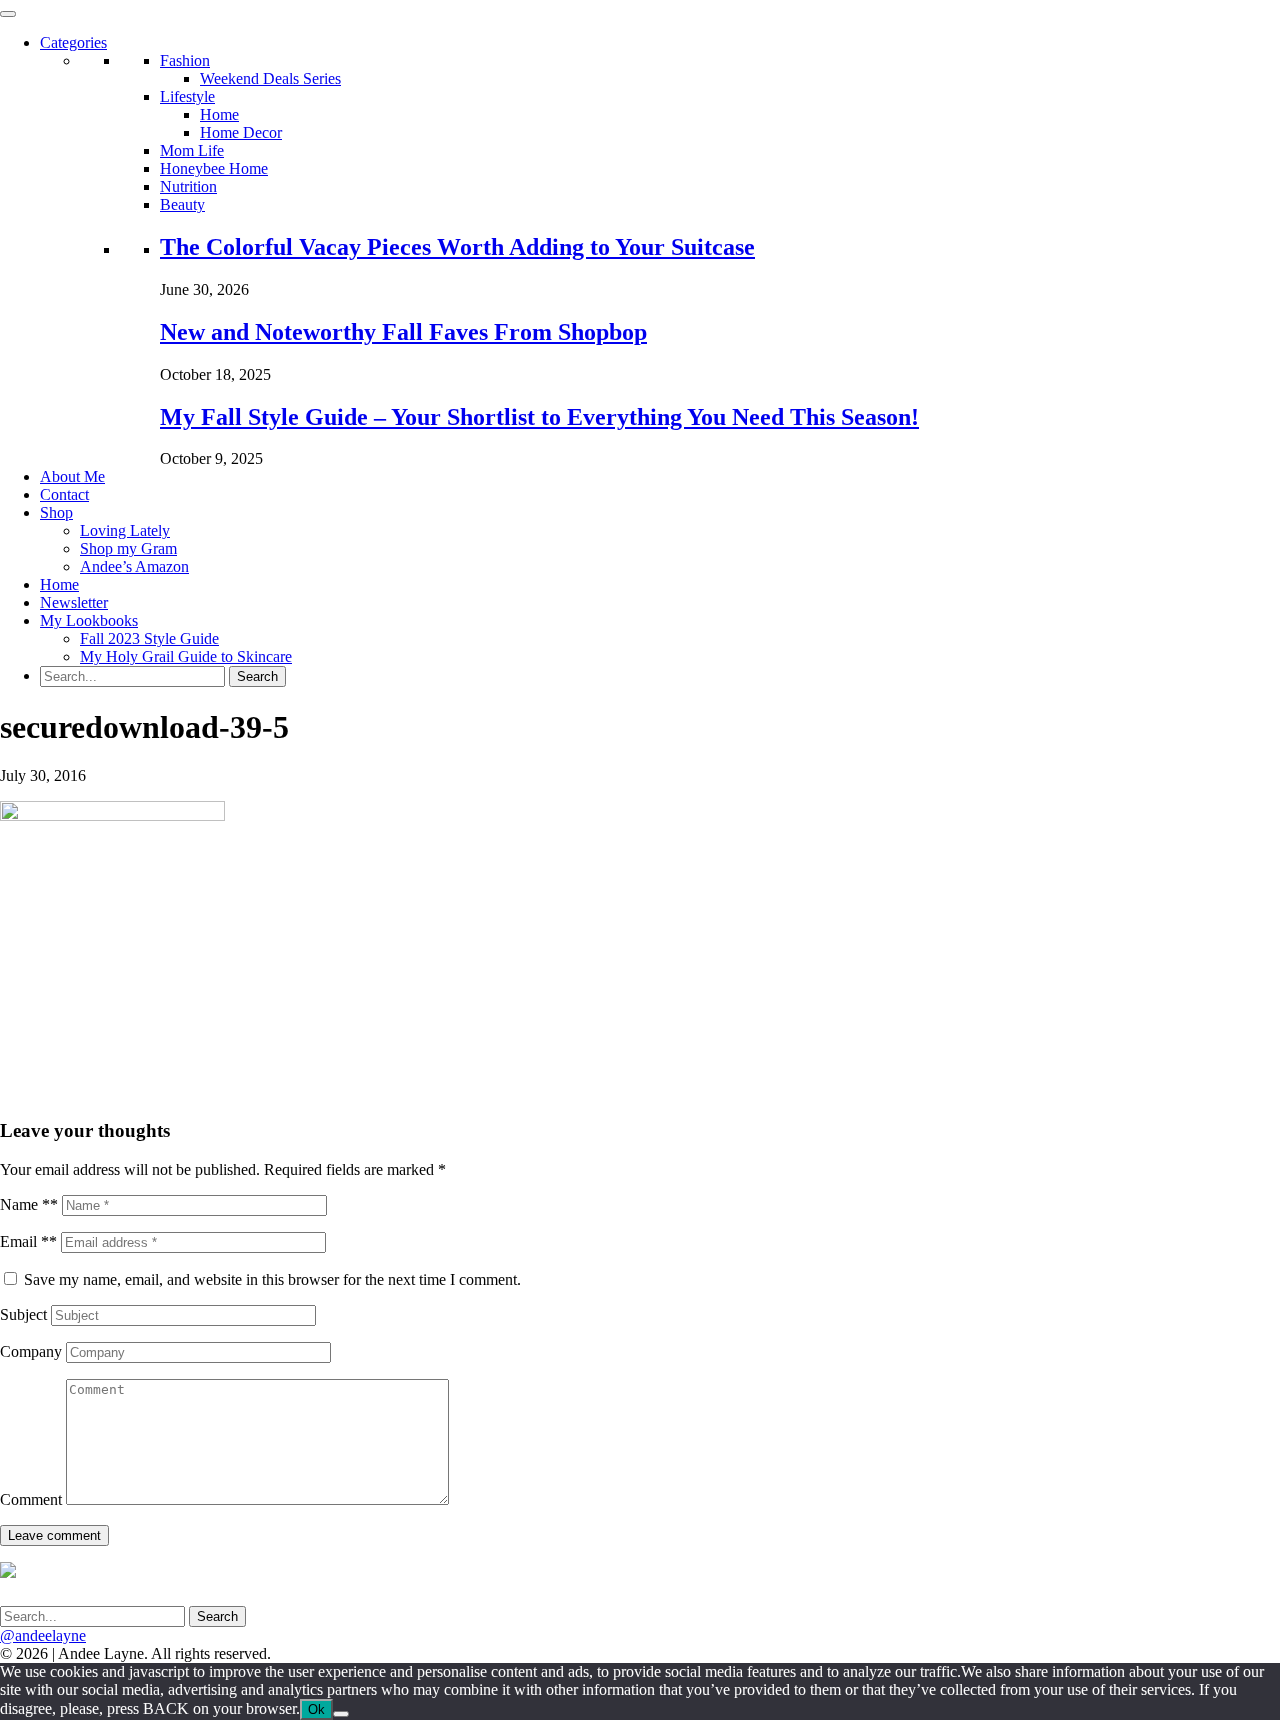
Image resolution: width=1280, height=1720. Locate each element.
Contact (64, 494)
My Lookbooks (89, 620)
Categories (73, 42)
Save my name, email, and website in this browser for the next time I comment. (272, 1279)
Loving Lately (125, 530)
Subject (23, 1314)
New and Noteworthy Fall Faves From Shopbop (403, 332)
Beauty (182, 204)
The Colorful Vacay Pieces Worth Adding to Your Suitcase (457, 247)
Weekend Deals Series (270, 78)
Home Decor (241, 132)
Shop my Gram (128, 548)
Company (31, 1351)
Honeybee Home (214, 168)
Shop (56, 512)
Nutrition (188, 186)
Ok (316, 1709)
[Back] (341, 1714)
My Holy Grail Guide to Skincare (186, 656)
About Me (72, 476)
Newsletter (74, 602)
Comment (31, 1499)
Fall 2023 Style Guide (149, 638)
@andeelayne (43, 1635)
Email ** (28, 1241)
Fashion (185, 60)
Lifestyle (187, 96)
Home (219, 114)
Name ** (29, 1204)
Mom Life (192, 150)
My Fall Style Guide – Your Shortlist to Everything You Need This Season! (539, 417)
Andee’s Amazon (134, 566)
